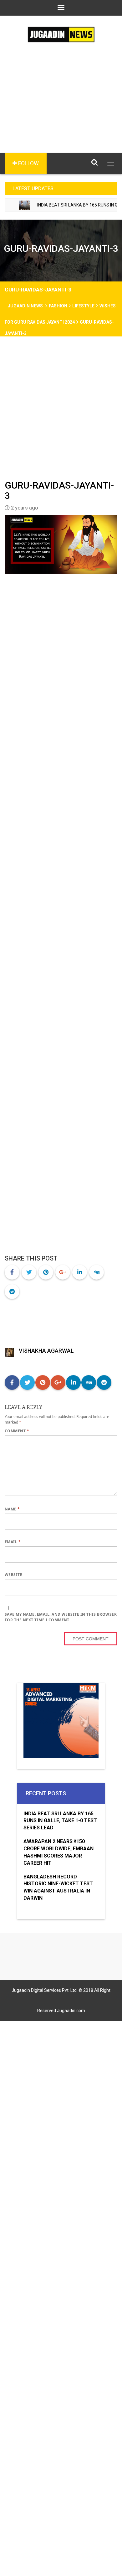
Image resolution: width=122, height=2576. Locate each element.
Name (12, 1509)
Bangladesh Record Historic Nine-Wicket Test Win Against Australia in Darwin (58, 1887)
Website (13, 1575)
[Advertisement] (61, 107)
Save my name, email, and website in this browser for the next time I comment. (61, 1617)
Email (13, 1542)
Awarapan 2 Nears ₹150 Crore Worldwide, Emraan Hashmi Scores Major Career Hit (58, 1852)
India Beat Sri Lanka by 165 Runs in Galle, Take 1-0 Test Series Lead (60, 1821)
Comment (17, 1431)
